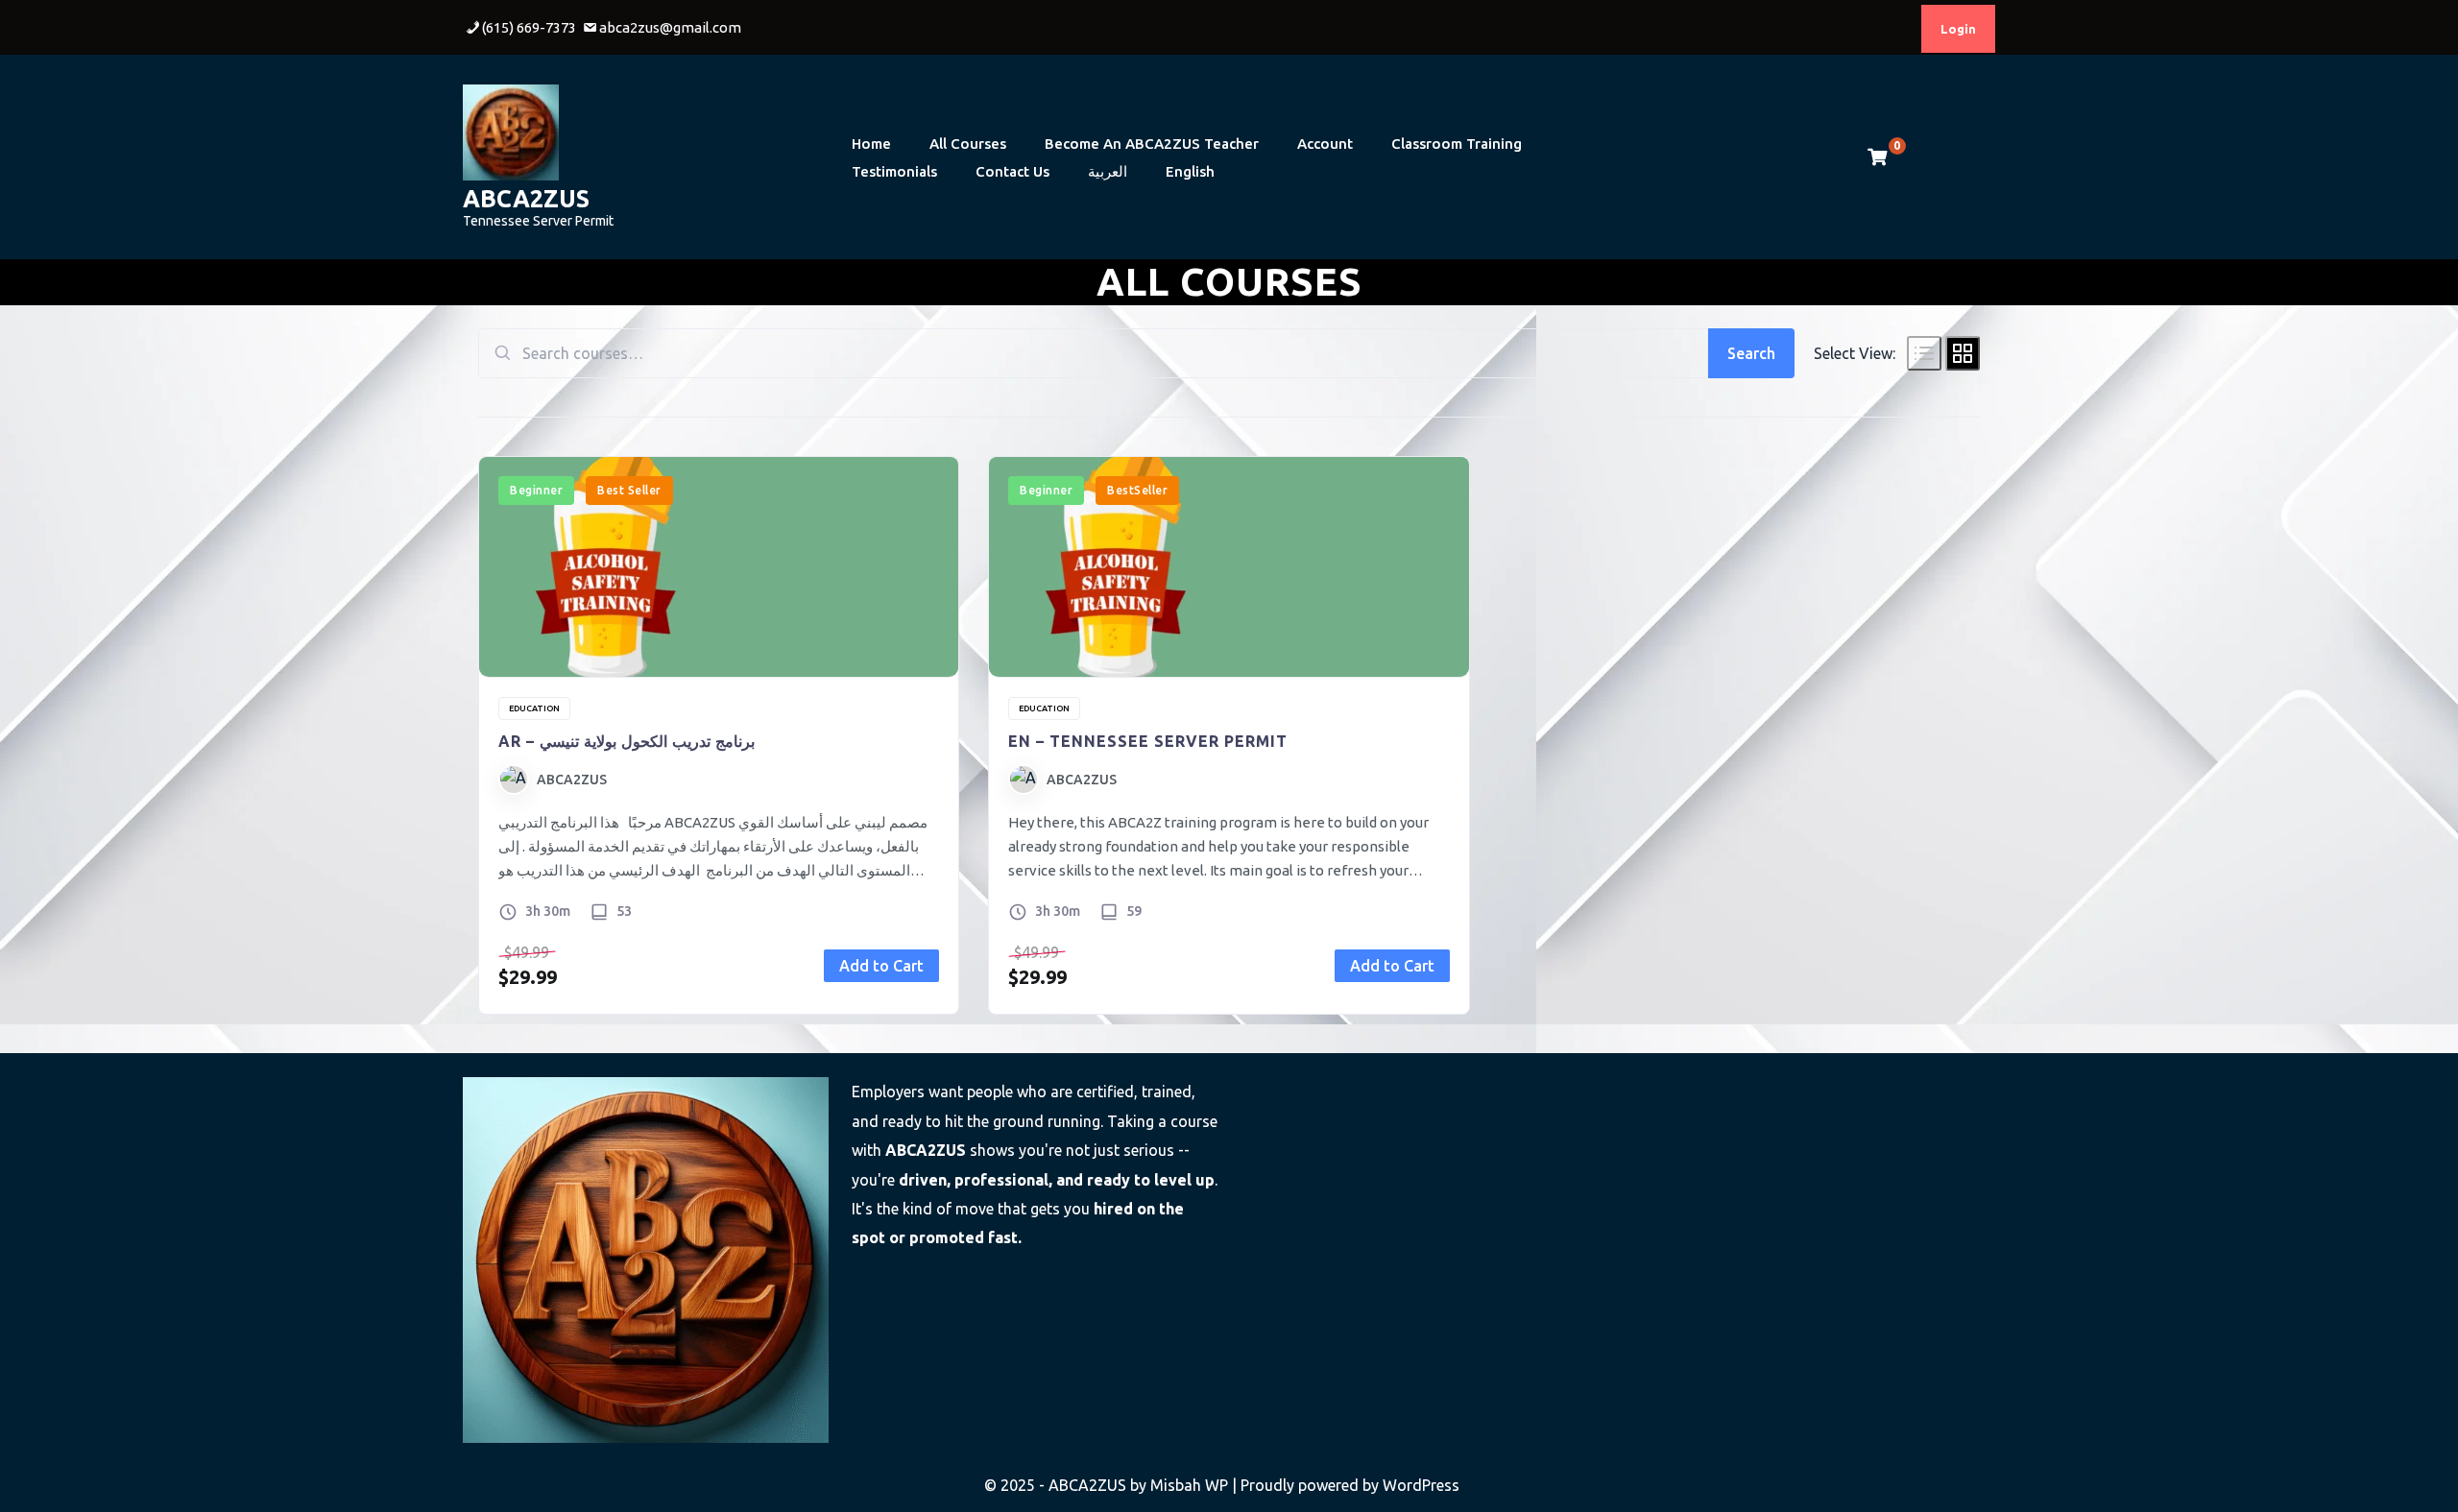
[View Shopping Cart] (1877, 157)
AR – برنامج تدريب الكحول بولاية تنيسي (627, 741)
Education (534, 708)
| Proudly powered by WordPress (1346, 1485)
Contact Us (1012, 171)
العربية (1108, 171)
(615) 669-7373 (529, 27)
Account (1325, 144)
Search (1751, 353)
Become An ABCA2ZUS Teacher (1152, 144)
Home (871, 144)
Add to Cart (881, 966)
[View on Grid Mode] (1963, 353)
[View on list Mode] (1924, 353)
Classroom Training (1457, 144)
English (1190, 171)
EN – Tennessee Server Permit (1148, 741)
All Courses (968, 144)
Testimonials (894, 171)
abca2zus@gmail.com (670, 27)
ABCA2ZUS (526, 199)
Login (1958, 29)
